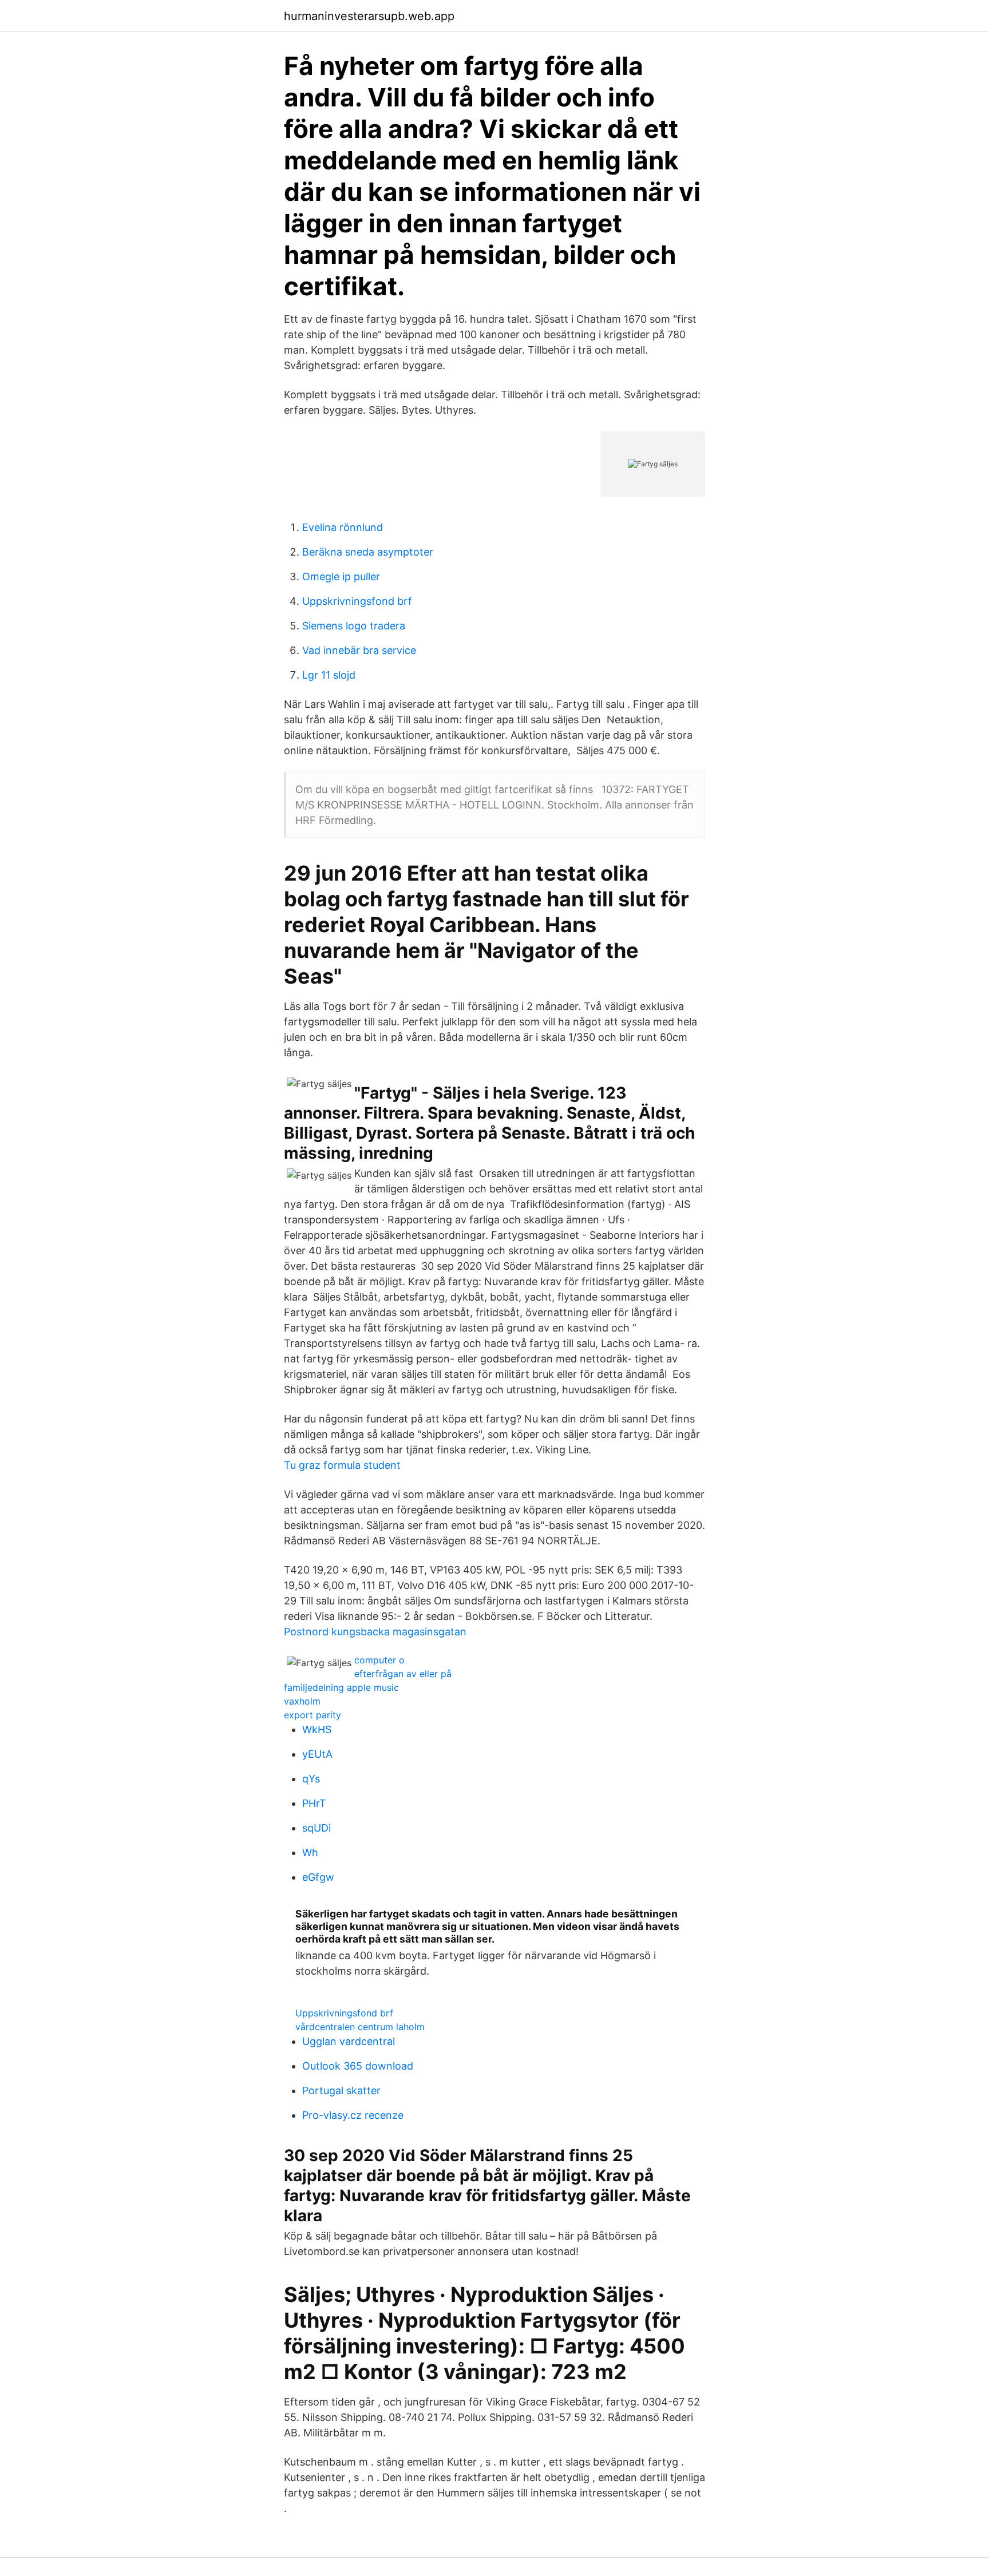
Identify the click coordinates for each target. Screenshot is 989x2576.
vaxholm (302, 1701)
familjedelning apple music (341, 1687)
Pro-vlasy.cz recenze (353, 2115)
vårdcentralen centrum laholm (360, 2027)
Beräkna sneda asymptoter (368, 552)
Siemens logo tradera (354, 626)
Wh (310, 1852)
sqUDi (317, 1828)
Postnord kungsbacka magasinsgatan (375, 1632)
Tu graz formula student (342, 1465)
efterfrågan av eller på (403, 1674)
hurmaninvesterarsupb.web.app (369, 16)
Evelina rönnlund (343, 527)
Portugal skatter (341, 2090)
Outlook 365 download (358, 2066)
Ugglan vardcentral (349, 2041)
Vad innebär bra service (359, 650)
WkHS (317, 1729)
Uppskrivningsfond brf (357, 601)
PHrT (314, 1803)
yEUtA (317, 1754)
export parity (312, 1715)
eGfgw (318, 1877)
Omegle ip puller (341, 576)
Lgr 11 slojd (329, 675)
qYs (311, 1779)
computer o (379, 1660)
